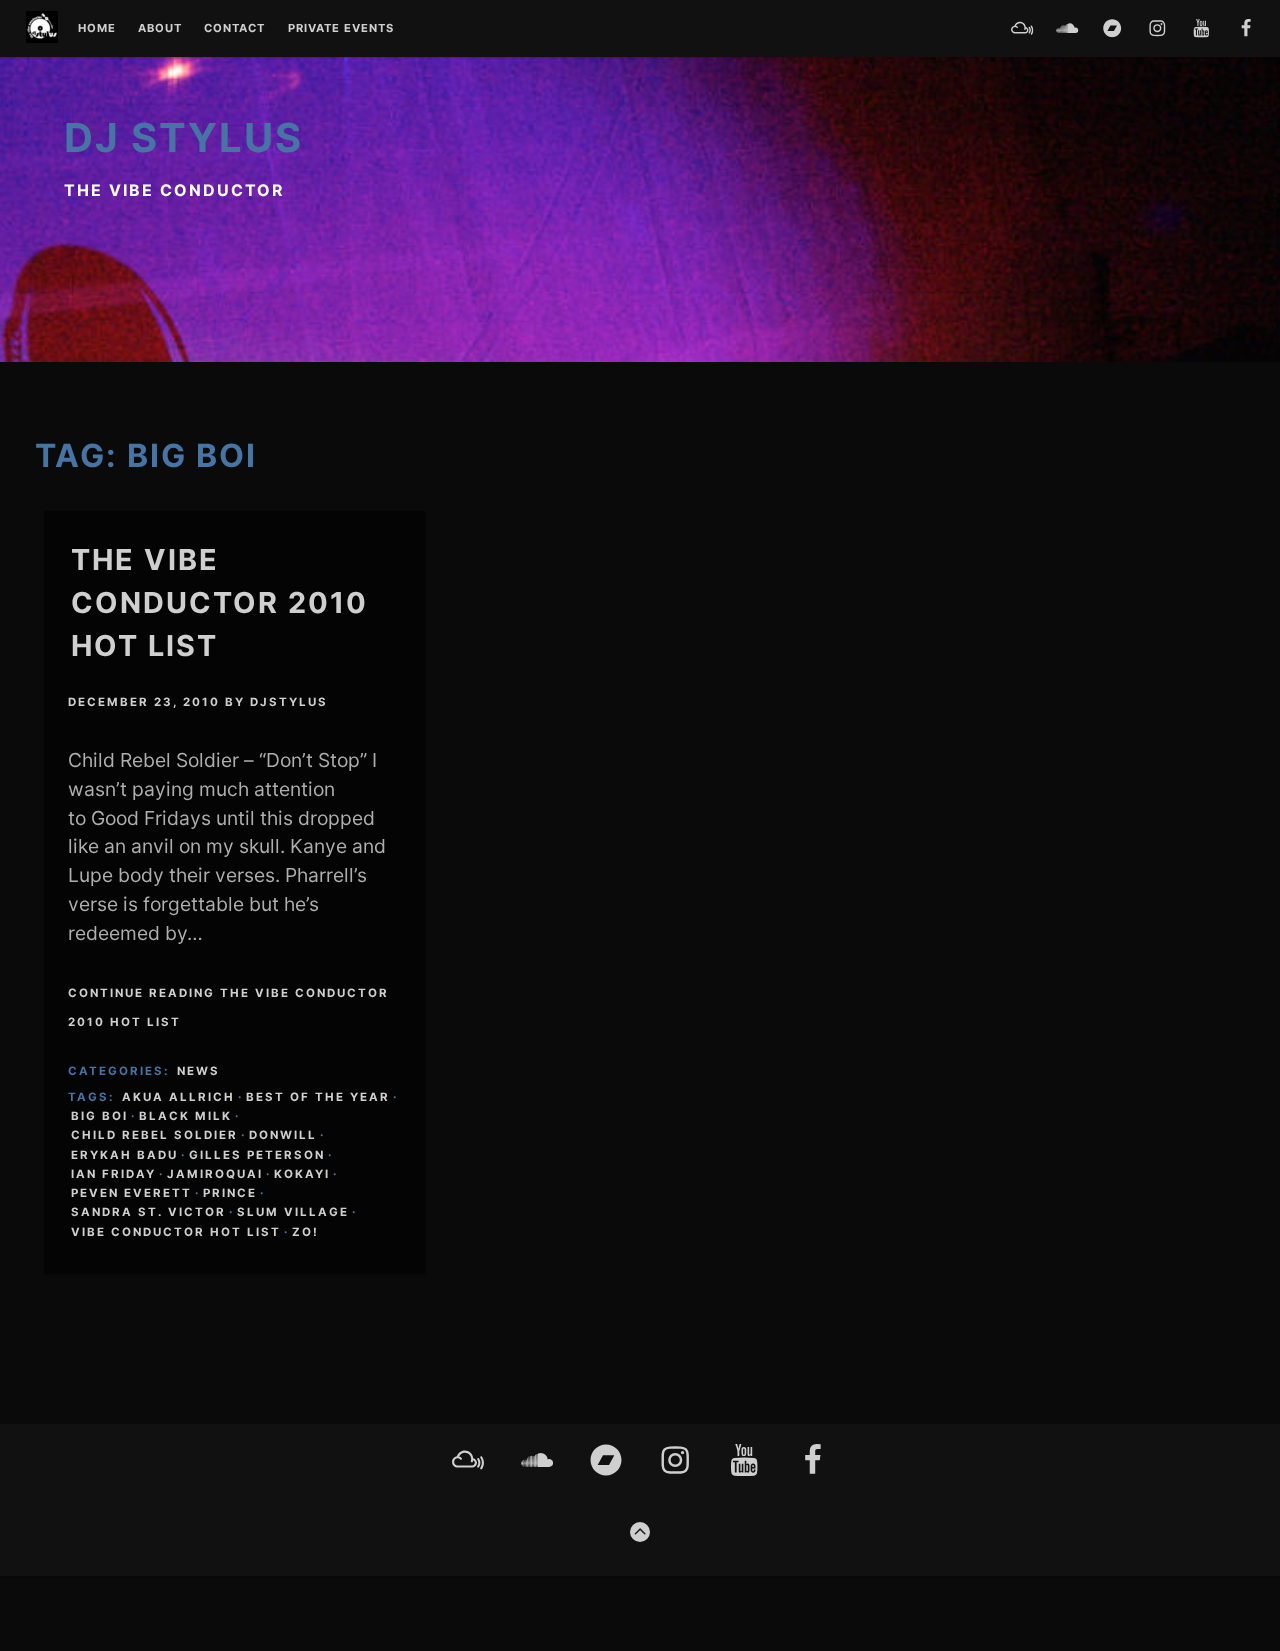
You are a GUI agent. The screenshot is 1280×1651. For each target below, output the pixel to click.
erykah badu (124, 1155)
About (160, 29)
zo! (305, 1232)
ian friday (113, 1174)
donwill (283, 1135)
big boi (99, 1116)
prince (230, 1193)
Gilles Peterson (257, 1155)
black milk (185, 1116)
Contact (234, 29)
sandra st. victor (148, 1212)
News (198, 1071)
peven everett (131, 1193)
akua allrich (178, 1097)
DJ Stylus (183, 137)
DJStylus (289, 702)
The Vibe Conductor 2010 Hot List (219, 602)
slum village (293, 1212)
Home (97, 29)
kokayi (302, 1174)
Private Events (341, 29)
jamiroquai (215, 1174)
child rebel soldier (154, 1135)
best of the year (318, 1097)
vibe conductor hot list (176, 1232)
